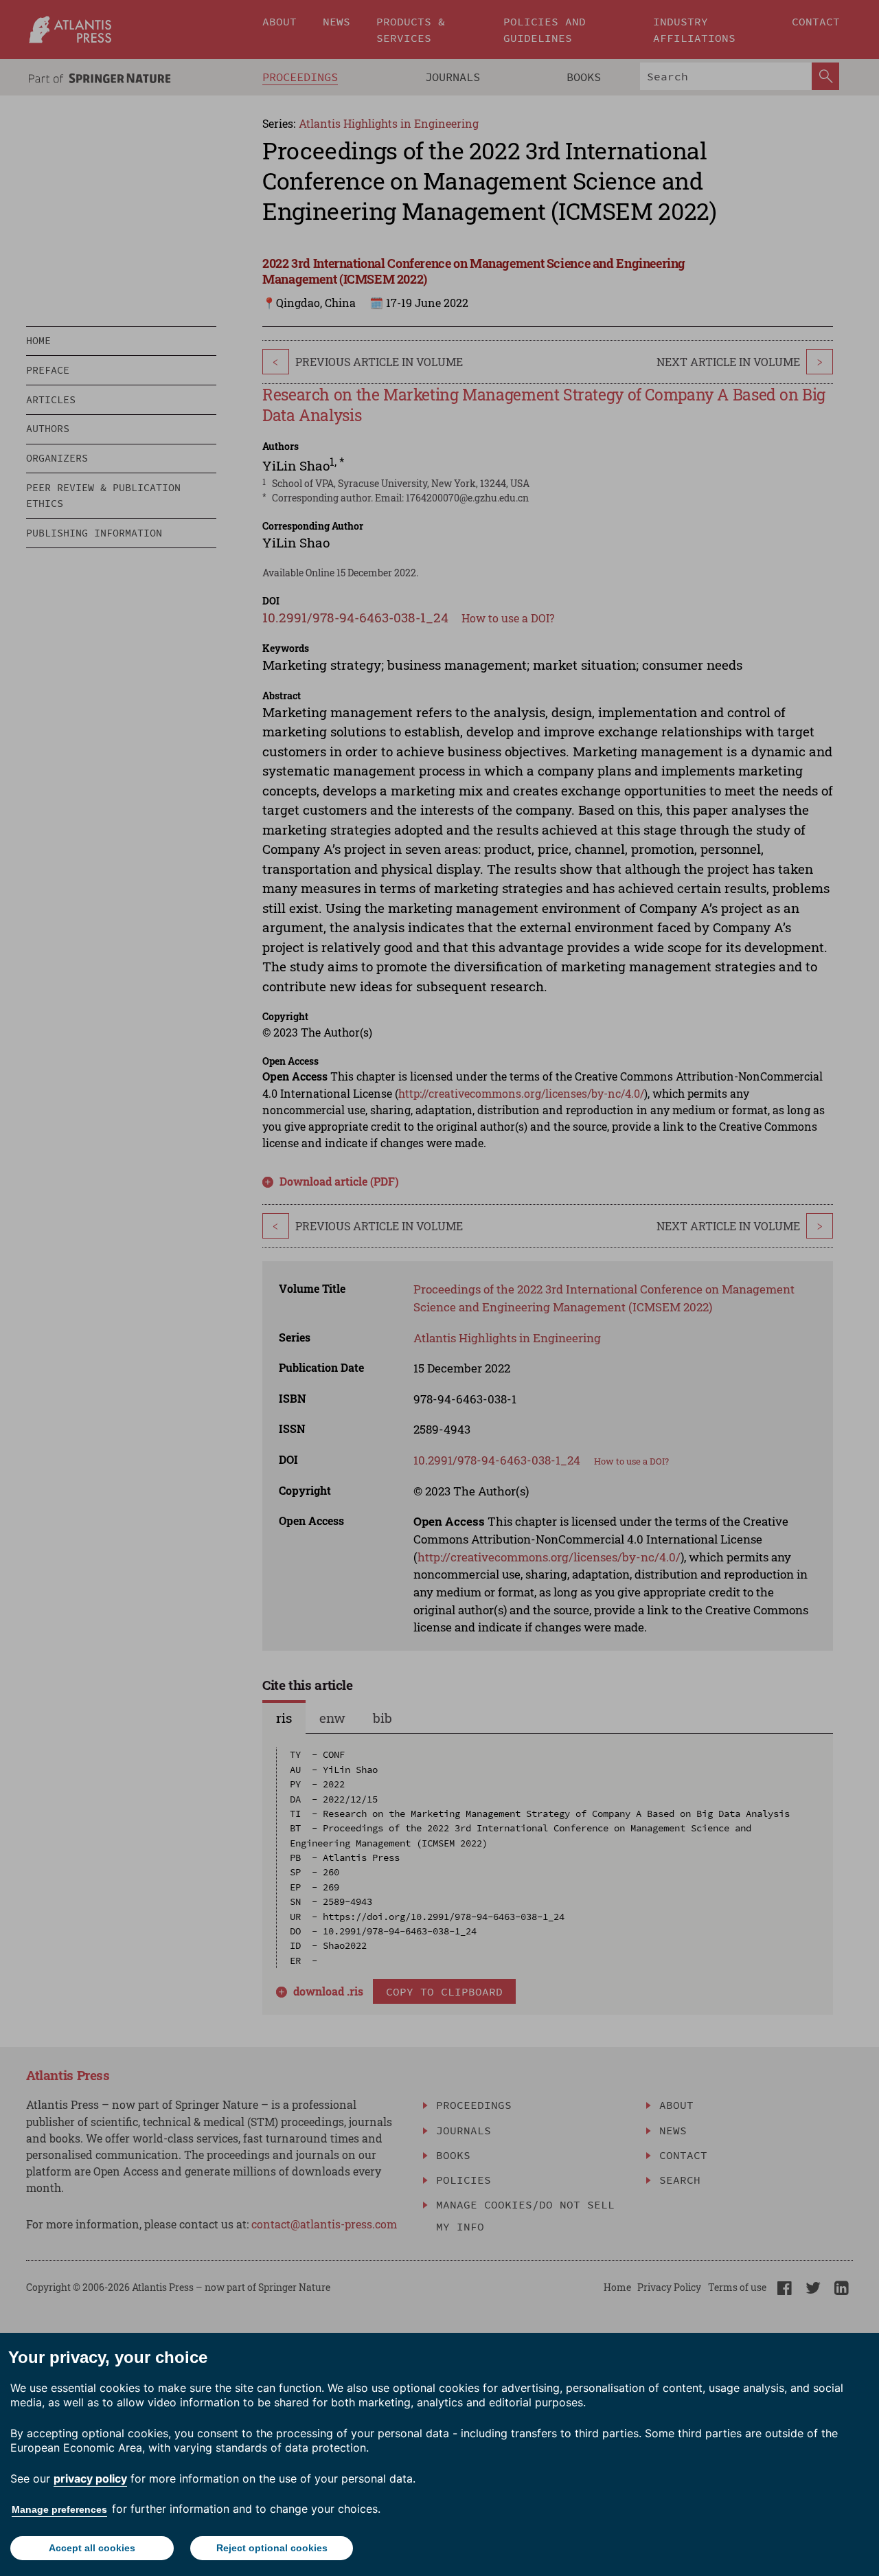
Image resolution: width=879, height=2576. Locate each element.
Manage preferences (59, 2509)
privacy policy (90, 2478)
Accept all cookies (92, 2548)
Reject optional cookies (272, 2548)
